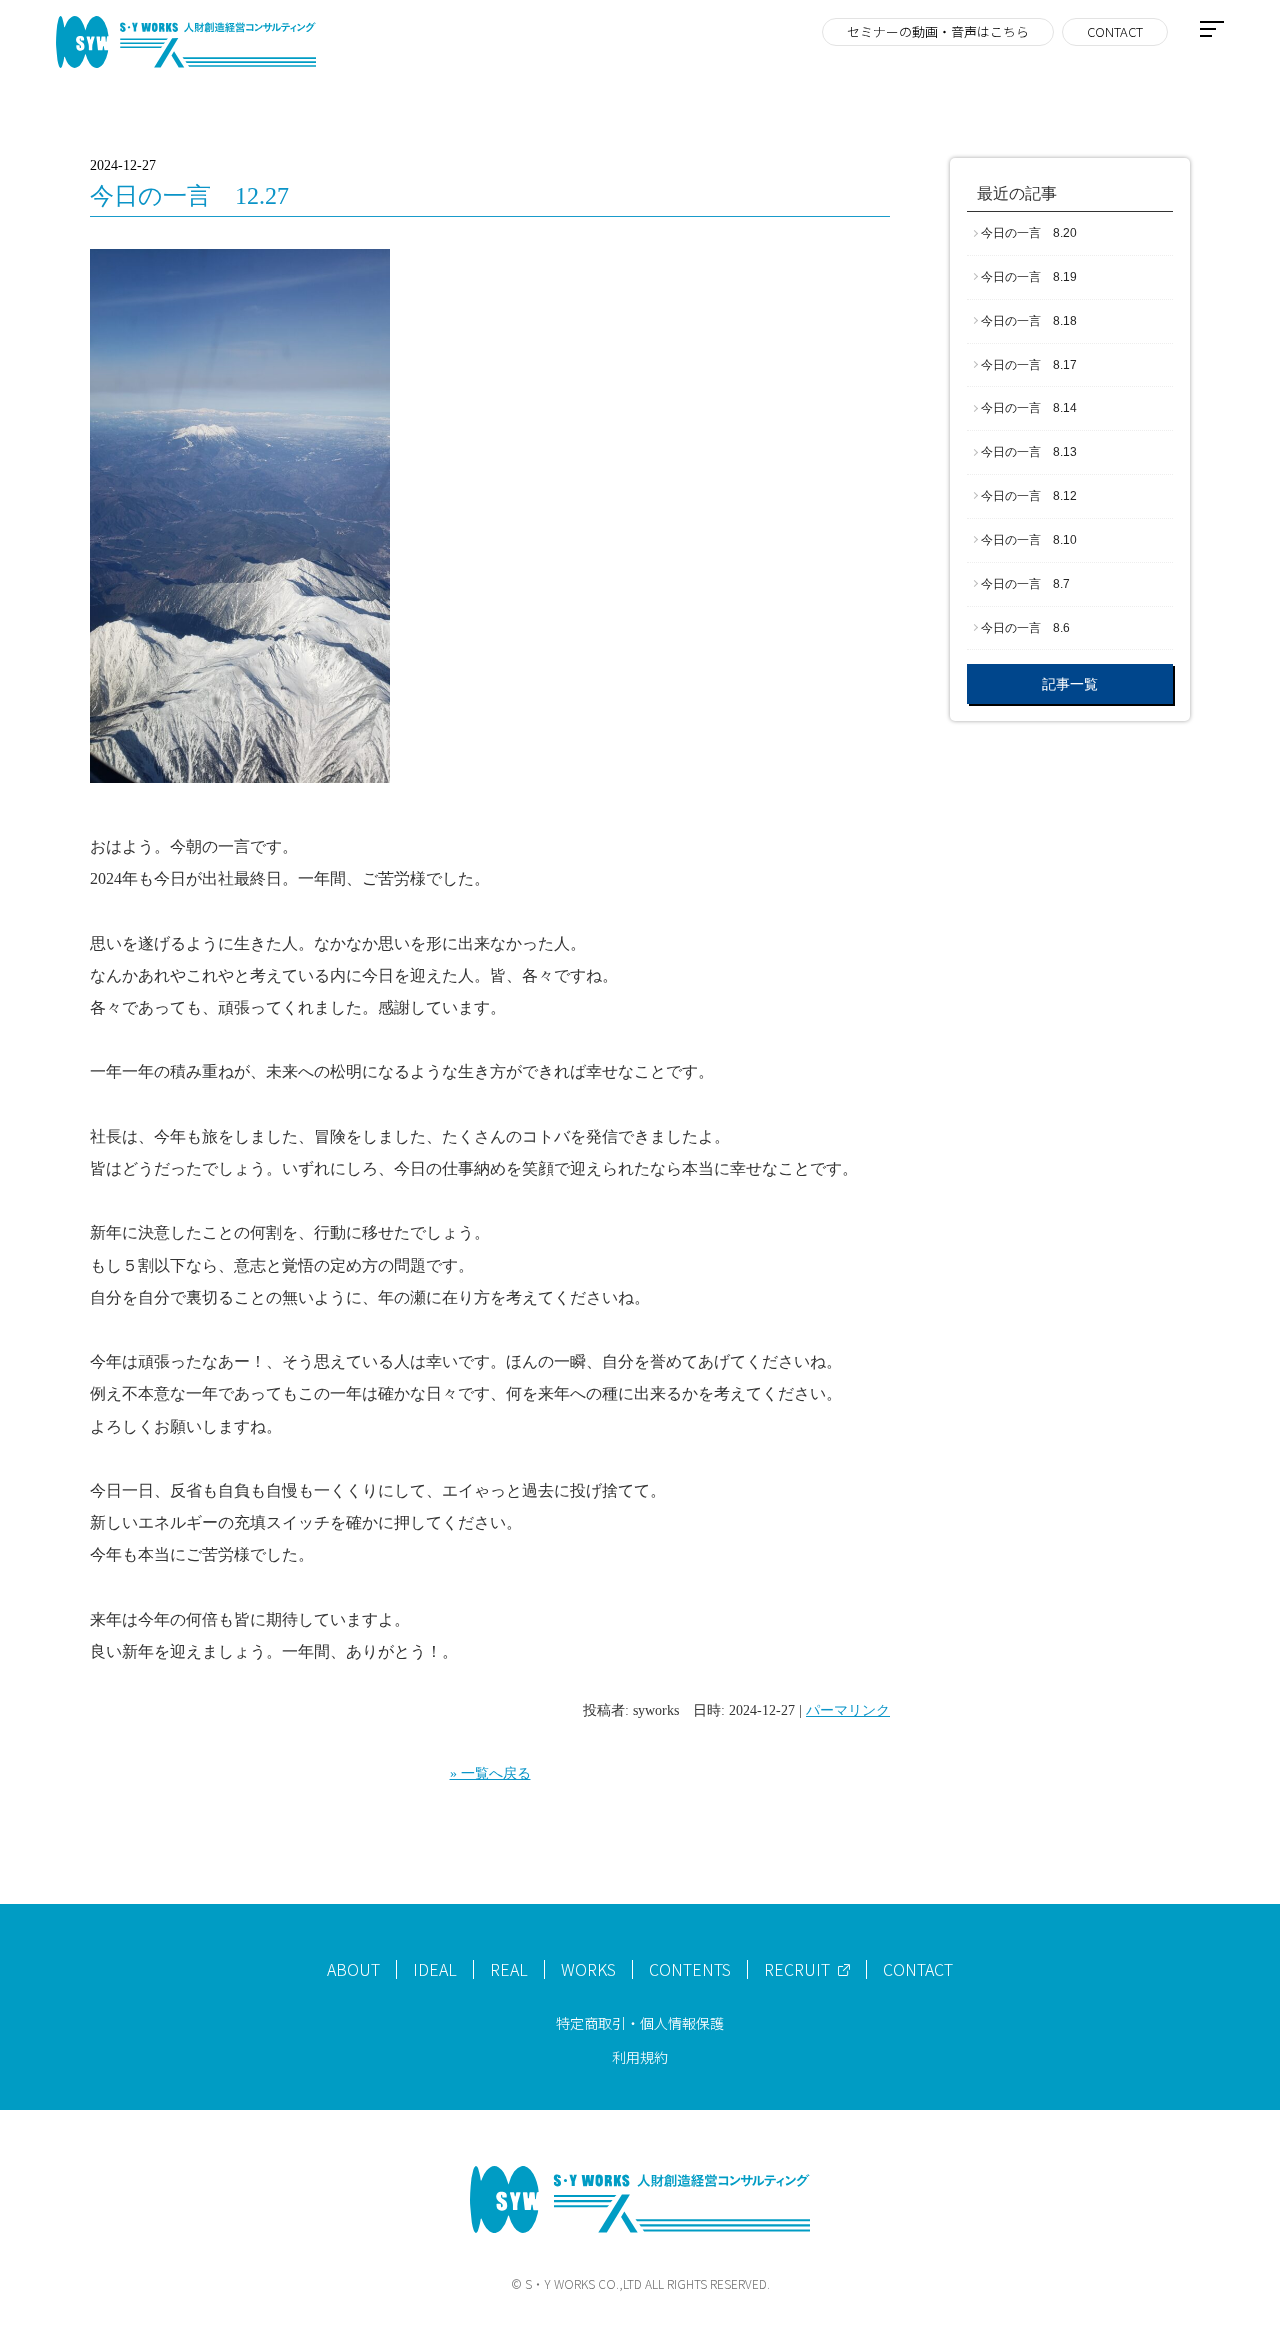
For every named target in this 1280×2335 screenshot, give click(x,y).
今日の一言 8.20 (1029, 233)
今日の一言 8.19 (1029, 277)
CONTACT (1115, 31)
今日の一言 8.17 (1029, 365)
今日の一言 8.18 (1029, 321)
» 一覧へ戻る (490, 1773)
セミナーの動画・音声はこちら (938, 31)
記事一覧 (1070, 684)
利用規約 (640, 2057)
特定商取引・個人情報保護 (640, 2023)
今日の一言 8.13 (1029, 452)
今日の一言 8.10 (1029, 540)
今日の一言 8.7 (1025, 584)
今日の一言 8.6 (1025, 628)
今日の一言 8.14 (1029, 408)
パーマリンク (848, 1710)
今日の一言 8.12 (1029, 496)
